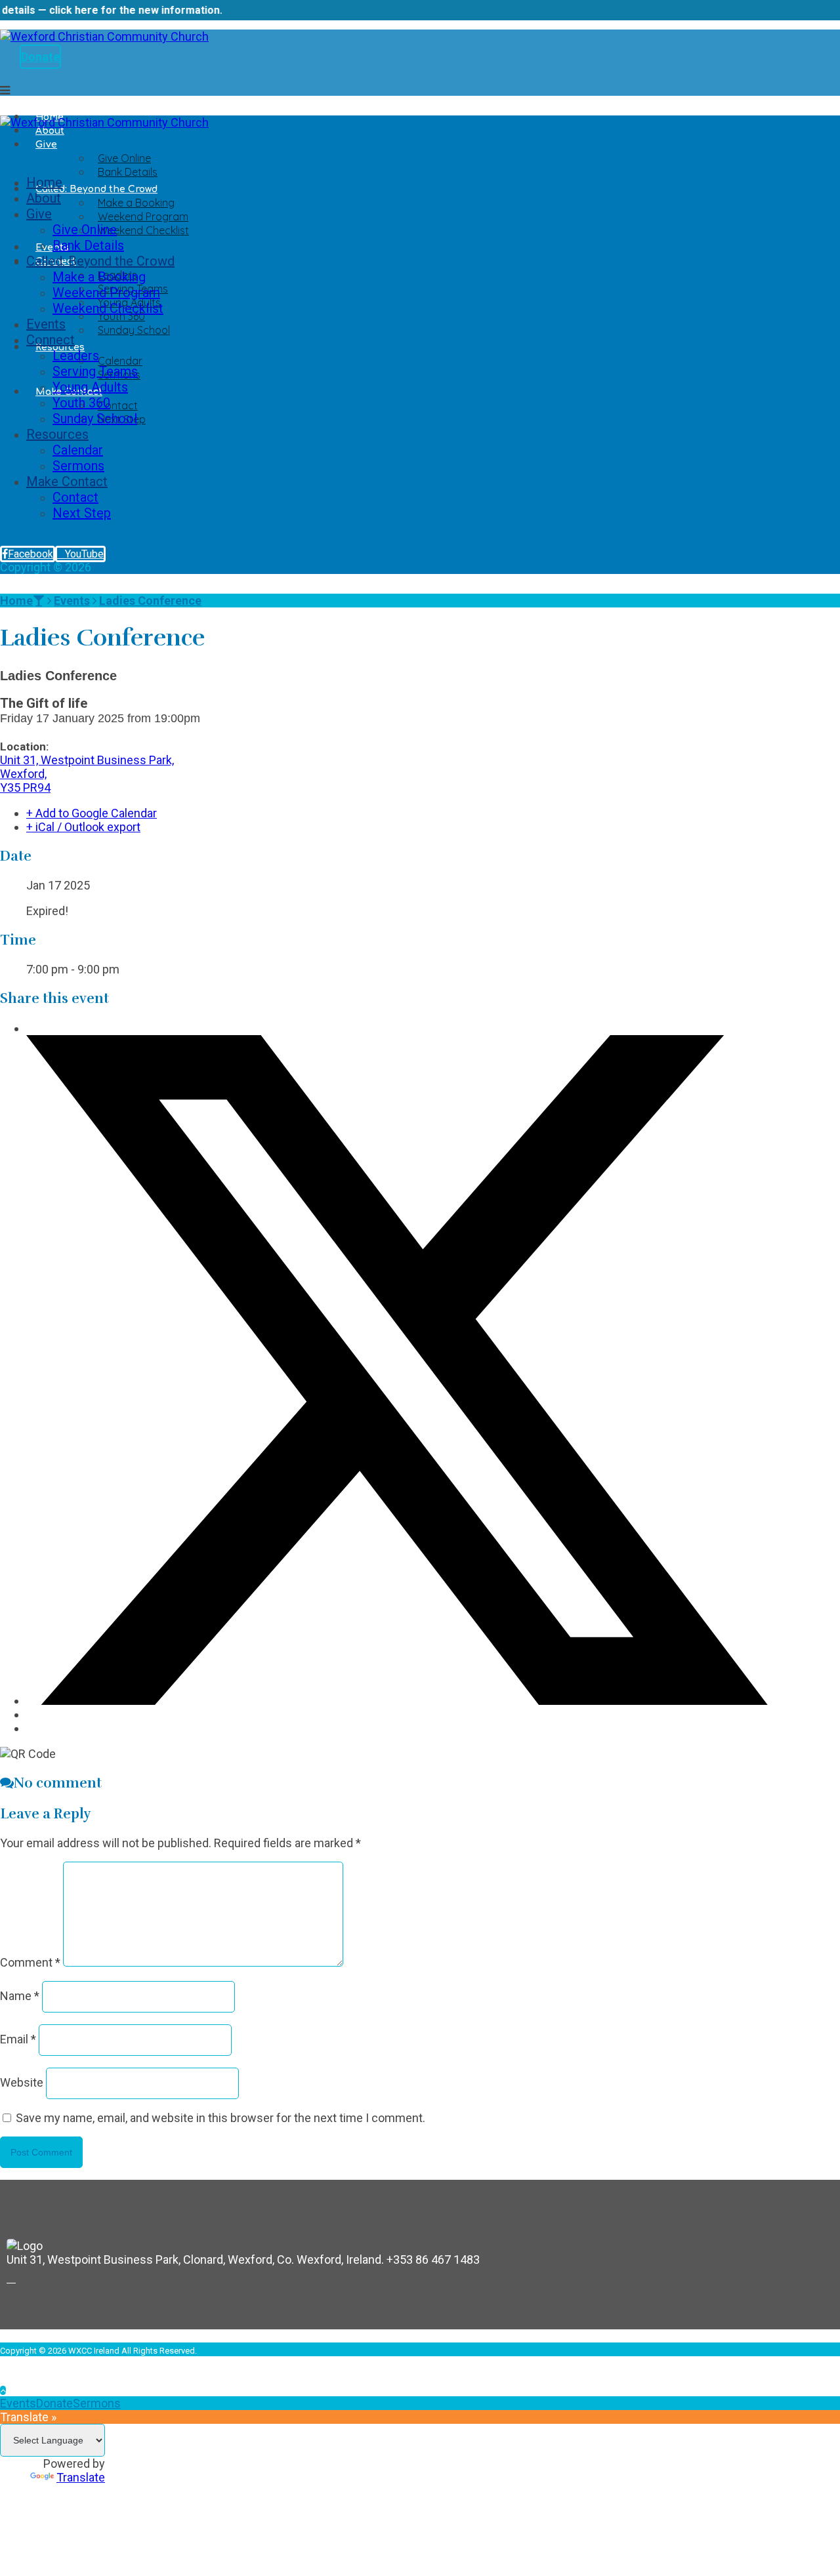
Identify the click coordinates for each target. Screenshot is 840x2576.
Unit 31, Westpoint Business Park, (87, 760)
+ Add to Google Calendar (92, 813)
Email (18, 2039)
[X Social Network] (397, 1701)
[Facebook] (11, 2278)
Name (20, 1996)
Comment (30, 1962)
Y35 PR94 (25, 787)
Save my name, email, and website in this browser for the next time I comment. (220, 2118)
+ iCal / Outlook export (83, 827)
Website (22, 2082)
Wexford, (23, 774)
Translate (81, 2477)
